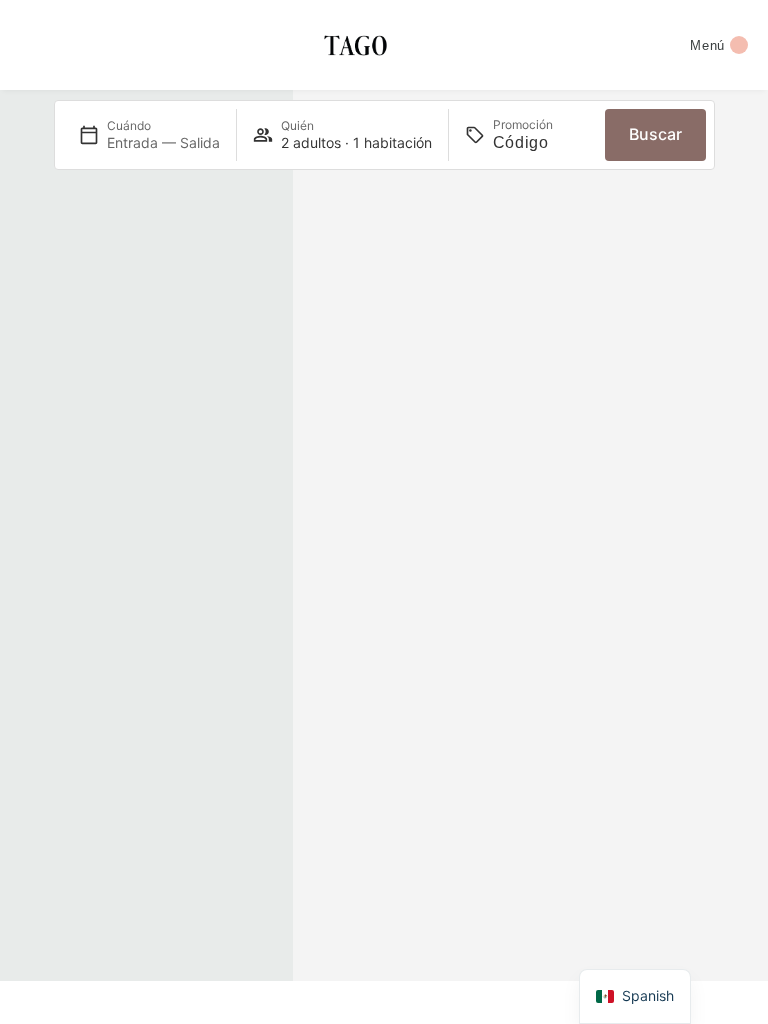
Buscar (655, 134)
